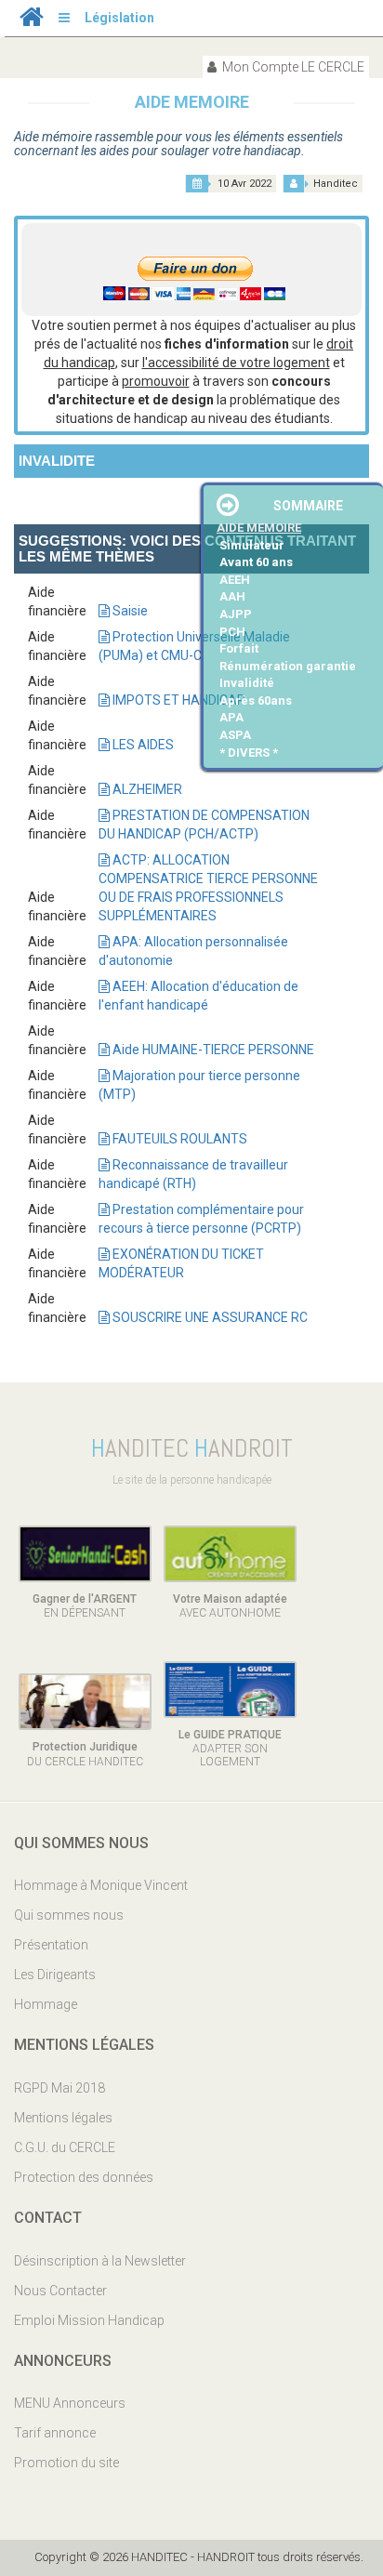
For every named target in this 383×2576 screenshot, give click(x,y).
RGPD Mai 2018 (59, 2088)
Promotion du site (66, 2463)
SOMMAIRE (308, 506)
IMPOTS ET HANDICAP (178, 700)
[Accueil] (32, 21)
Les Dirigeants (55, 1975)
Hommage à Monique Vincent (101, 1885)
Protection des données (84, 2177)
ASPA (235, 735)
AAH (232, 596)
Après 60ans (256, 700)
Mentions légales (63, 2118)
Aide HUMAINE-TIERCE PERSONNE (212, 1050)
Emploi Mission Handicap (89, 2320)
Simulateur (252, 545)
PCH (232, 632)
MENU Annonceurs (70, 2403)
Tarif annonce (55, 2433)
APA (231, 717)
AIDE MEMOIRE (259, 528)
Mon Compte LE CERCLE (292, 67)
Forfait (239, 648)
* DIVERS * (249, 753)
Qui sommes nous (69, 1915)
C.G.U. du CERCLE (65, 2147)
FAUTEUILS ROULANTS (178, 1139)
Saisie (129, 611)
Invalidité (247, 683)
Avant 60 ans (256, 562)
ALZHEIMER (146, 789)
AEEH (235, 580)
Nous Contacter (60, 2291)
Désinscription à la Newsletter (100, 2261)
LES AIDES (142, 745)
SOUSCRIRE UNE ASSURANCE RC (209, 1317)
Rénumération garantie (288, 666)
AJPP (236, 614)
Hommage (46, 2004)
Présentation (51, 1945)
